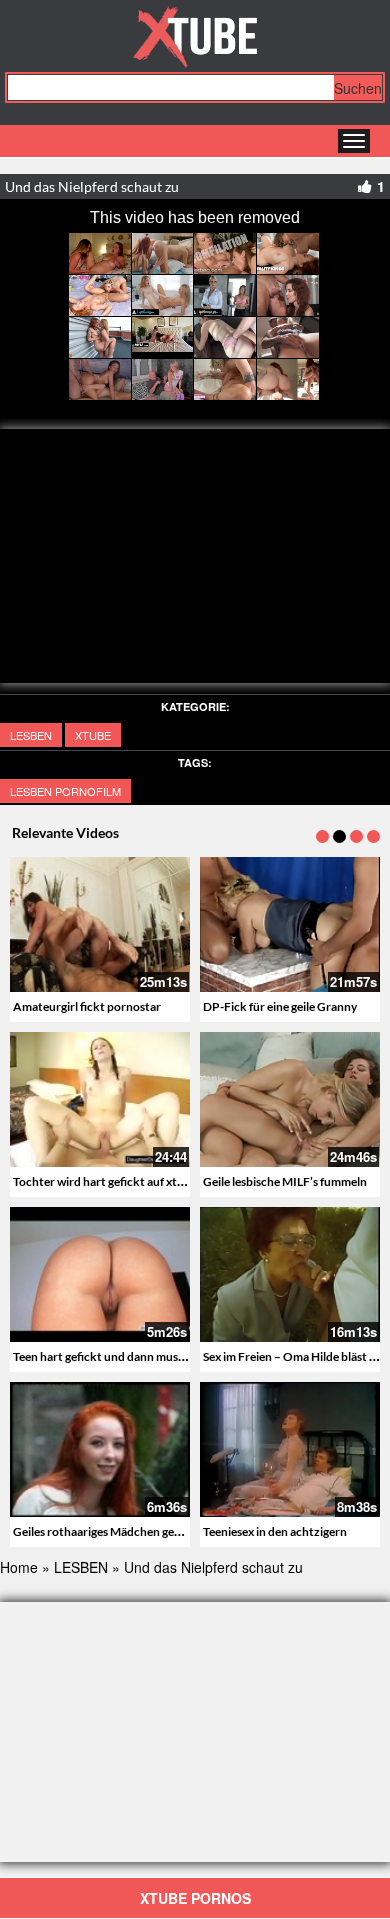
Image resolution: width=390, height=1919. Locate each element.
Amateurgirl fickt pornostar (87, 1006)
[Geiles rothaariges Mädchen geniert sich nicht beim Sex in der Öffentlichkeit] (100, 1449)
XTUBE (93, 735)
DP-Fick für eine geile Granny (280, 1006)
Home (19, 1567)
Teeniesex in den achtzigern (275, 1531)
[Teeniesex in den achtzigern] (290, 1449)
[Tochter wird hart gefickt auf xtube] (100, 1099)
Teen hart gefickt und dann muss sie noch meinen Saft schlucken (180, 1356)
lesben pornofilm (65, 791)
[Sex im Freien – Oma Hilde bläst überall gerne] (290, 1272)
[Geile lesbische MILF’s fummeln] (290, 1099)
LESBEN (31, 735)
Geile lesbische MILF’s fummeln (285, 1181)
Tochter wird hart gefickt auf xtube (105, 1181)
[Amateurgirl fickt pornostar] (100, 924)
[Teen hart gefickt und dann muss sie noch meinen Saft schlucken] (100, 1274)
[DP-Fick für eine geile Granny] (290, 924)
